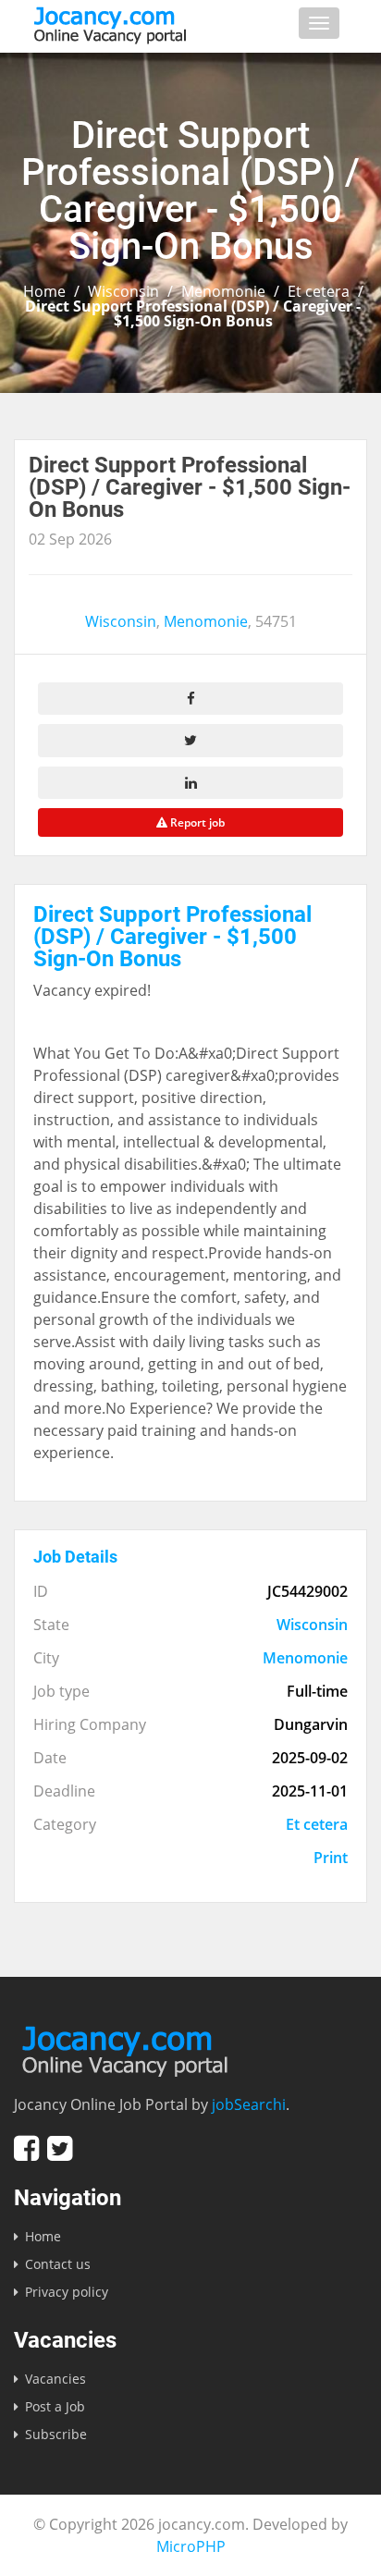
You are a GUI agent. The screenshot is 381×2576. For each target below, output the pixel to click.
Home (44, 291)
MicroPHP (191, 2546)
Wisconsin (123, 291)
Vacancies (55, 2379)
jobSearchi (249, 2104)
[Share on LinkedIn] (190, 783)
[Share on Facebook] (190, 699)
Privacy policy (67, 2292)
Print (331, 1858)
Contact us (58, 2264)
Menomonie (223, 291)
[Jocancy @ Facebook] (26, 2148)
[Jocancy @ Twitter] (60, 2148)
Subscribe (56, 2434)
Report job (196, 822)
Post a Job (55, 2406)
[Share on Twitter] (190, 740)
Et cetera (319, 291)
